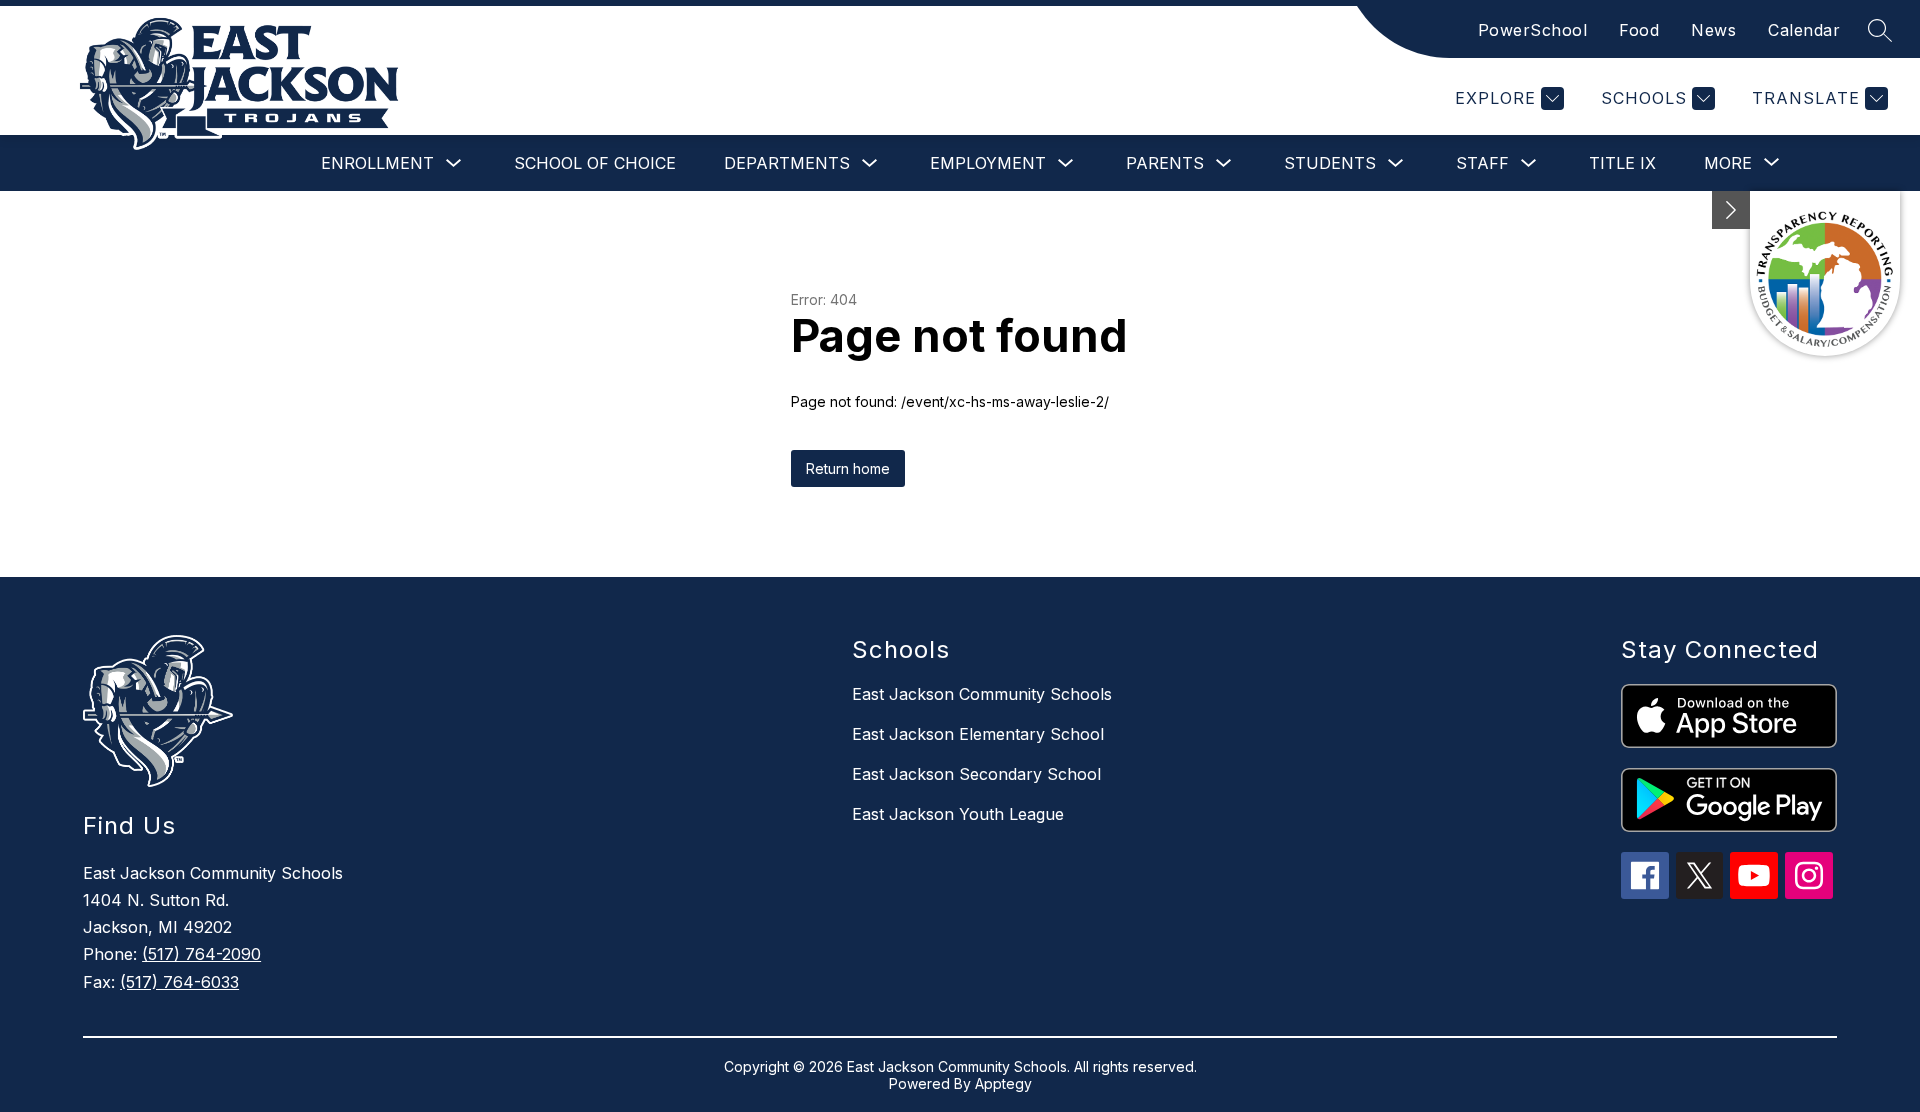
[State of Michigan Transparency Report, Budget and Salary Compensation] (1825, 273)
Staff (1482, 163)
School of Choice (595, 163)
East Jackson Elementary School (978, 734)
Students (1330, 163)
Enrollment (377, 163)
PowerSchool (1533, 30)
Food (1639, 30)
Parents (1165, 163)
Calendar (1804, 30)
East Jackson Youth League (958, 814)
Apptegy (1003, 1083)
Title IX (1622, 163)
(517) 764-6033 (179, 982)
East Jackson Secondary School (976, 774)
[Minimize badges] (1731, 210)
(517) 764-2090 (201, 954)
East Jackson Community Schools (982, 694)
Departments (787, 163)
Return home (848, 468)
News (1713, 30)
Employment (988, 163)
